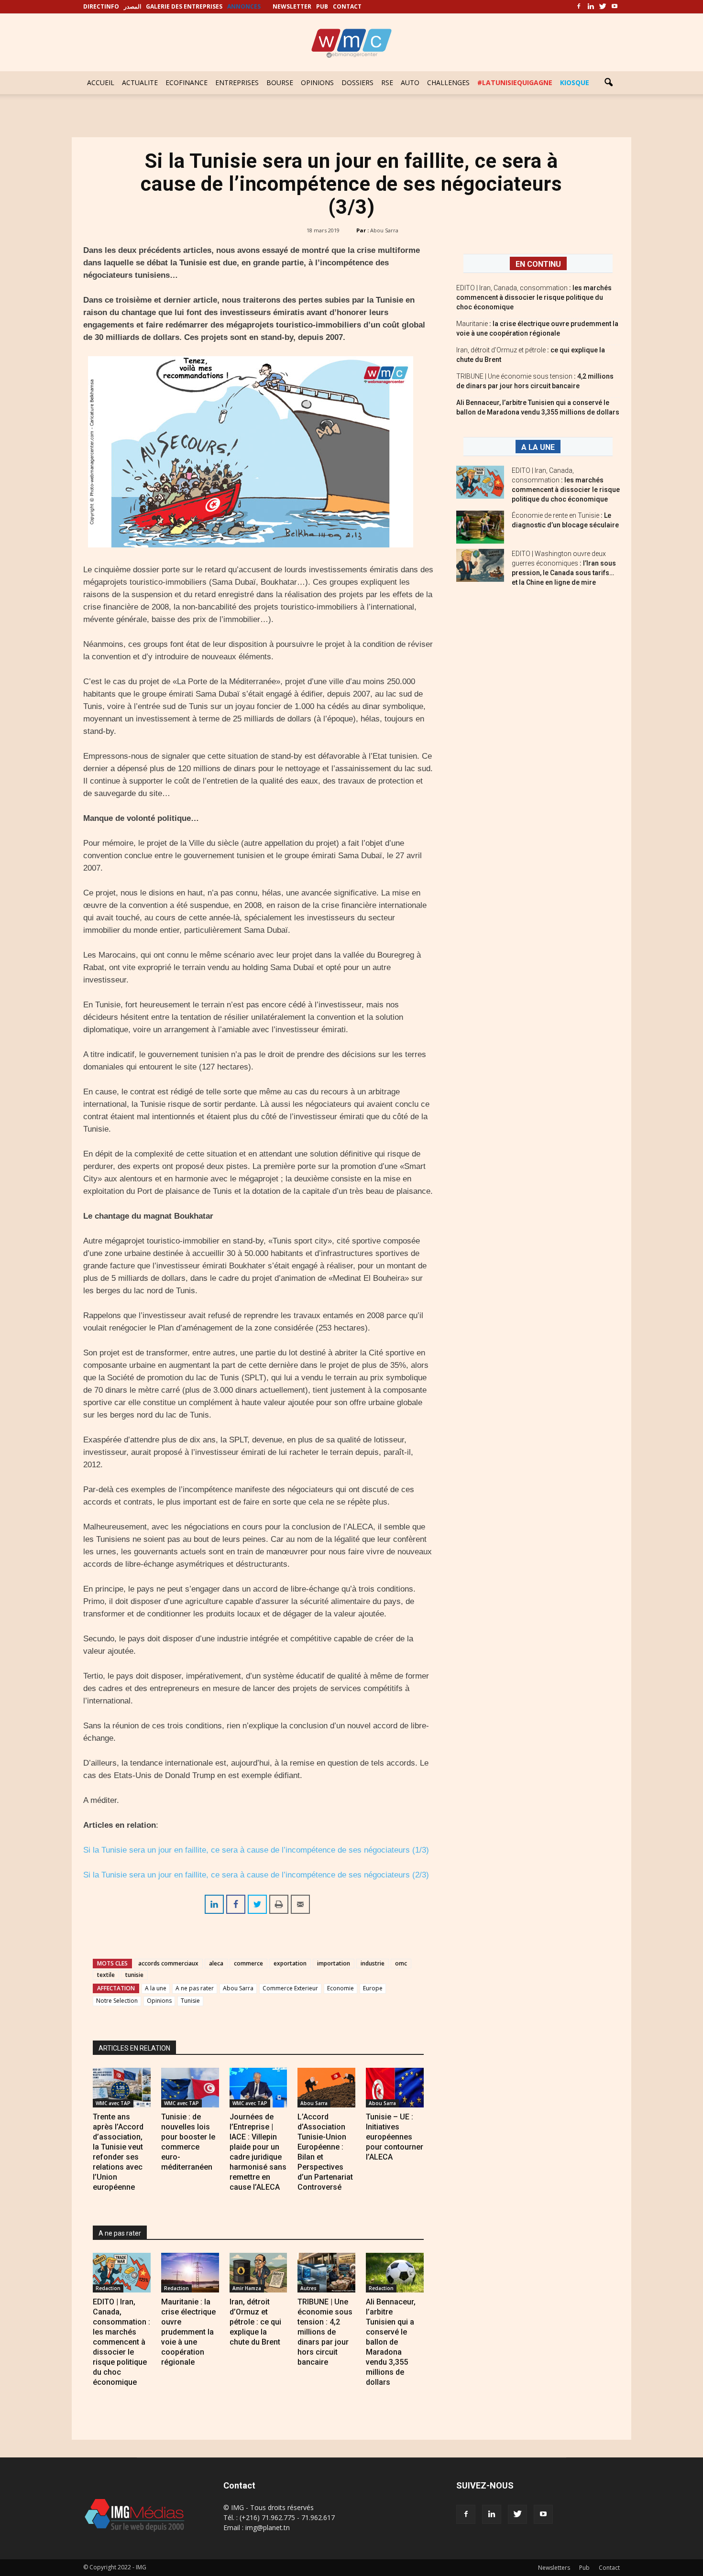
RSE (387, 82)
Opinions (159, 2001)
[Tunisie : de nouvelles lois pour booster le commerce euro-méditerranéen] (190, 2088)
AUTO (410, 82)
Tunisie (190, 2001)
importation (334, 1963)
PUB (322, 6)
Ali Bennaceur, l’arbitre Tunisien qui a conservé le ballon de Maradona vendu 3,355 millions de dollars (391, 2342)
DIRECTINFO (101, 6)
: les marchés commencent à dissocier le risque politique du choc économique (534, 297)
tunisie (134, 1975)
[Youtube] (615, 7)
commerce (248, 1963)
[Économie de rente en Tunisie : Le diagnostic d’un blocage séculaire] (480, 527)
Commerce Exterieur (290, 1988)
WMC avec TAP (113, 2103)
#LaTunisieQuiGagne (515, 82)
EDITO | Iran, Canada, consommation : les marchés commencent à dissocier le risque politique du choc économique (121, 2342)
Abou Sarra (384, 230)
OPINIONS (317, 82)
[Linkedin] (591, 7)
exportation (290, 1963)
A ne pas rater (195, 1988)
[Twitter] (603, 7)
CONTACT (347, 6)
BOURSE (280, 82)
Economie (341, 1988)
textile (106, 1975)
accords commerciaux (168, 1963)
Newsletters (554, 2568)
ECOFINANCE (187, 82)
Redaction (108, 2288)
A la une (156, 1988)
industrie (373, 1963)
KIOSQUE (575, 82)
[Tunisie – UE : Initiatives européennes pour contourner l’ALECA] (395, 2088)
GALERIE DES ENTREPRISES (184, 6)
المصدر (132, 6)
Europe (373, 1988)
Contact (609, 2568)
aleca (216, 1963)
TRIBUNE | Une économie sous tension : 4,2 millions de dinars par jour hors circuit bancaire (325, 2332)
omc (401, 1963)
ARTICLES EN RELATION (134, 2048)
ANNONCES (244, 6)
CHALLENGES (448, 82)
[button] (608, 83)
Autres (308, 2288)
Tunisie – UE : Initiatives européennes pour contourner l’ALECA (395, 2137)
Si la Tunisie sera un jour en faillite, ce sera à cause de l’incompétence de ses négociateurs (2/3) (256, 1875)
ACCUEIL (101, 82)
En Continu (538, 264)
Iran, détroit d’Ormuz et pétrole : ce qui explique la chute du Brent (255, 2322)
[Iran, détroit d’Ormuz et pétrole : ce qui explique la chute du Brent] (258, 2273)
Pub (584, 2568)
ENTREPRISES (237, 82)
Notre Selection (117, 2001)
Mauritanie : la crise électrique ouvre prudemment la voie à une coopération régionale (188, 2332)
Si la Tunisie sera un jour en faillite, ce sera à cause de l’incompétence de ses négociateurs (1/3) (256, 1850)
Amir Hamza (247, 2288)
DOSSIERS (357, 82)
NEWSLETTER (292, 6)
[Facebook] (579, 7)
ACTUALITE (140, 82)
